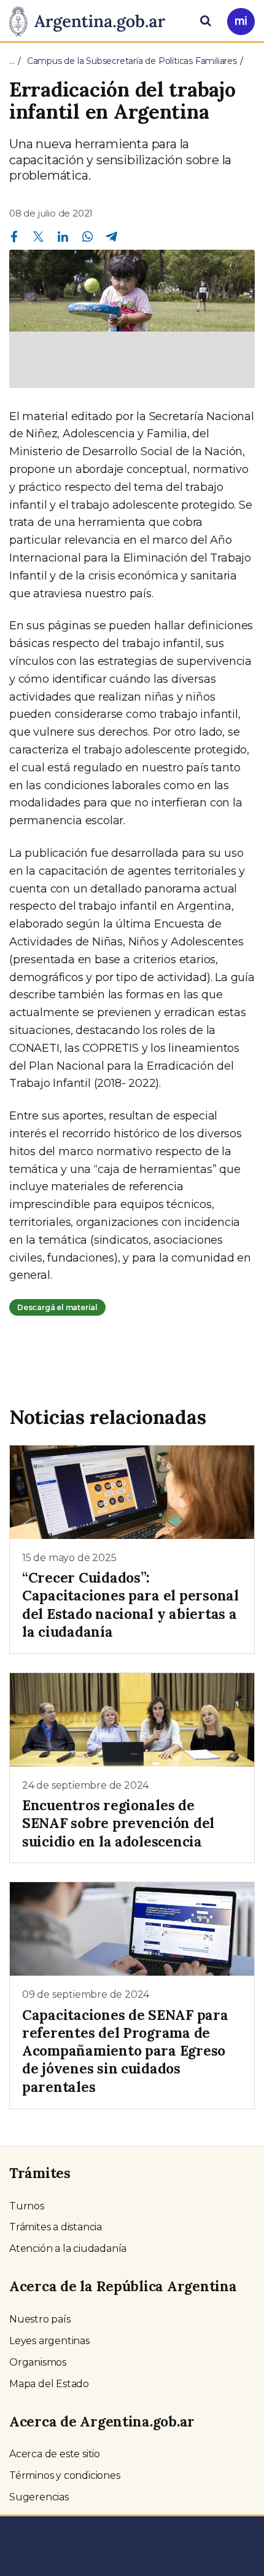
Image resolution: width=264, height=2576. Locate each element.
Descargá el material (57, 1307)
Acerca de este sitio (55, 2454)
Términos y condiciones (65, 2475)
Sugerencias (39, 2497)
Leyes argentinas (49, 2341)
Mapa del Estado (49, 2384)
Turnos (27, 2206)
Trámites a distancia (56, 2227)
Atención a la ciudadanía (68, 2248)
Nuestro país (40, 2319)
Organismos (38, 2362)
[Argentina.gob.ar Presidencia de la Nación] (92, 20)
